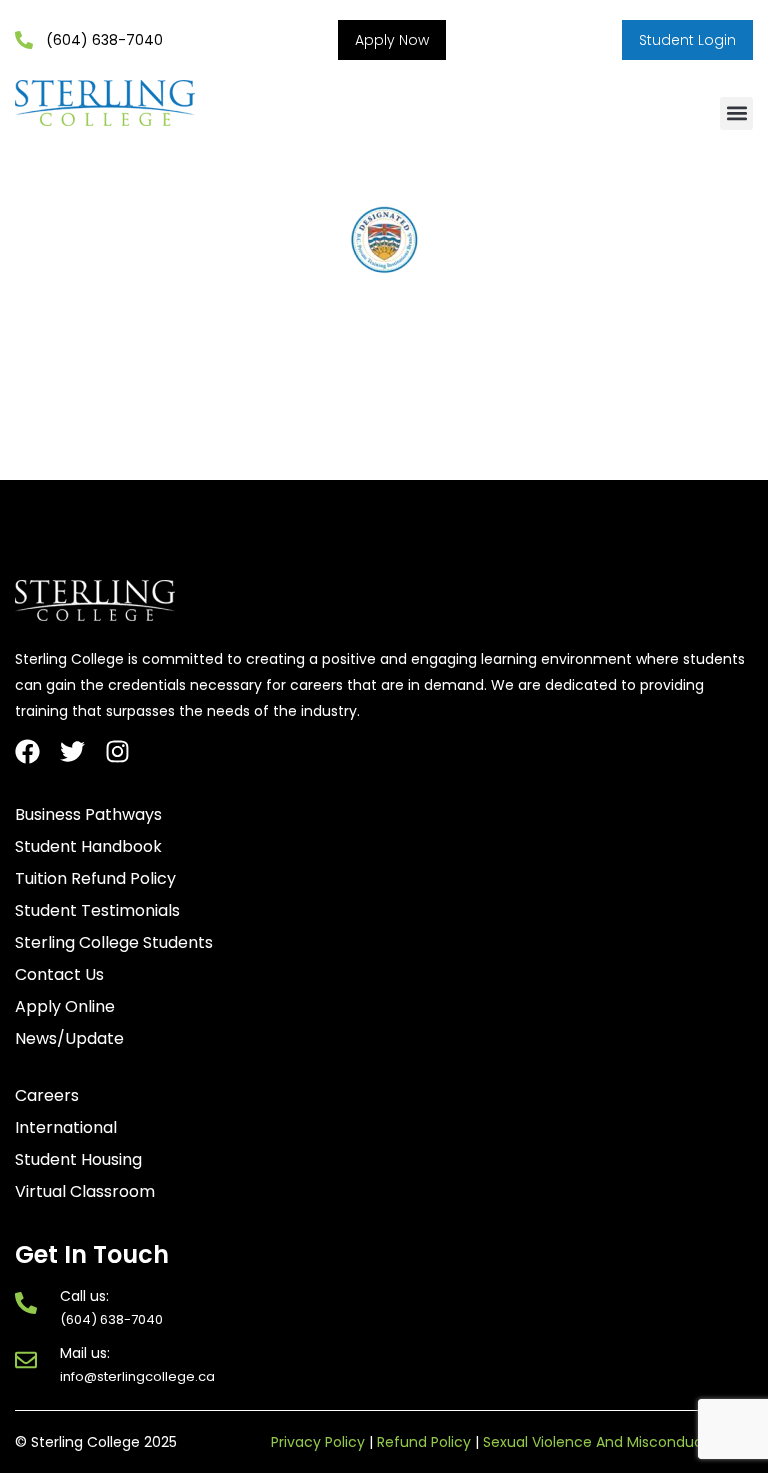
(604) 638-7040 (111, 1319)
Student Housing (78, 1160)
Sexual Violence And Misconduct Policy (618, 1442)
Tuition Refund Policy (95, 879)
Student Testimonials (97, 911)
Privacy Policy (318, 1442)
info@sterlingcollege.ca (137, 1376)
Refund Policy (424, 1442)
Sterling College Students (114, 943)
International (66, 1128)
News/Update (69, 1039)
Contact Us (59, 975)
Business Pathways (88, 815)
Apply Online (65, 1007)
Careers (47, 1096)
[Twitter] (72, 751)
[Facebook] (27, 751)
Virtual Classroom (85, 1192)
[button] (736, 113)
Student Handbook (88, 847)
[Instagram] (117, 751)
